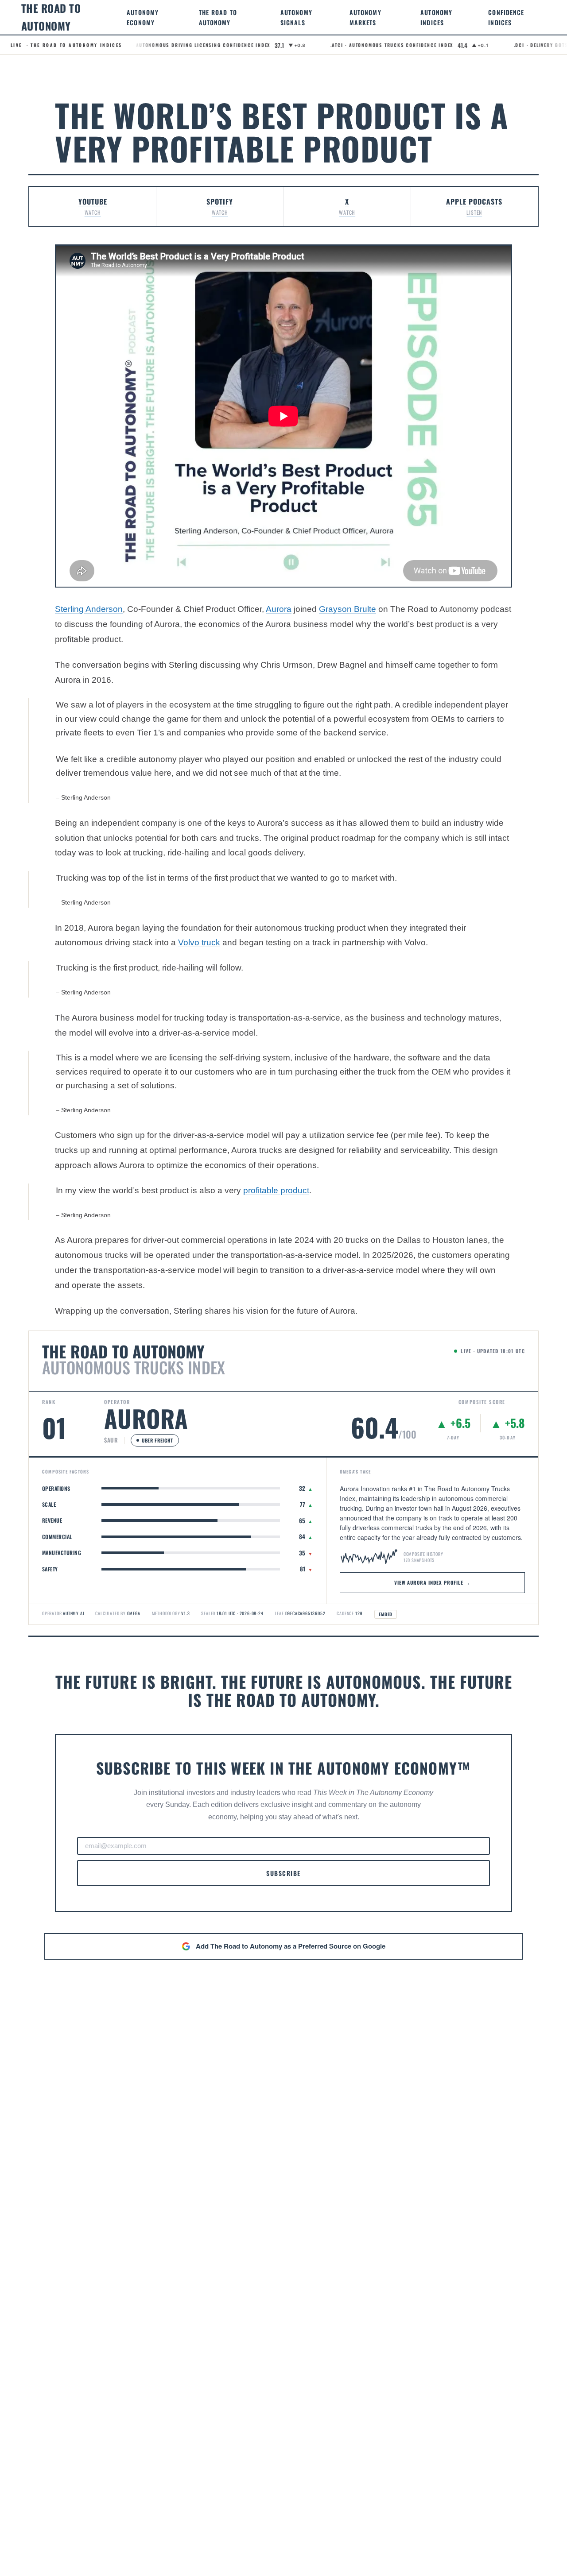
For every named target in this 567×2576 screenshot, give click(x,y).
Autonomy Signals (296, 17)
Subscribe (283, 1873)
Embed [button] (386, 1614)
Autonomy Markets (365, 17)
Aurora (279, 609)
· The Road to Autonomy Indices (66, 45)
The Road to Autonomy (218, 17)
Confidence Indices (506, 17)
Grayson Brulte (348, 609)
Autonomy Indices (436, 17)
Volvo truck (199, 942)
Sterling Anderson (89, 609)
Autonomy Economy (143, 17)
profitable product (276, 1190)
